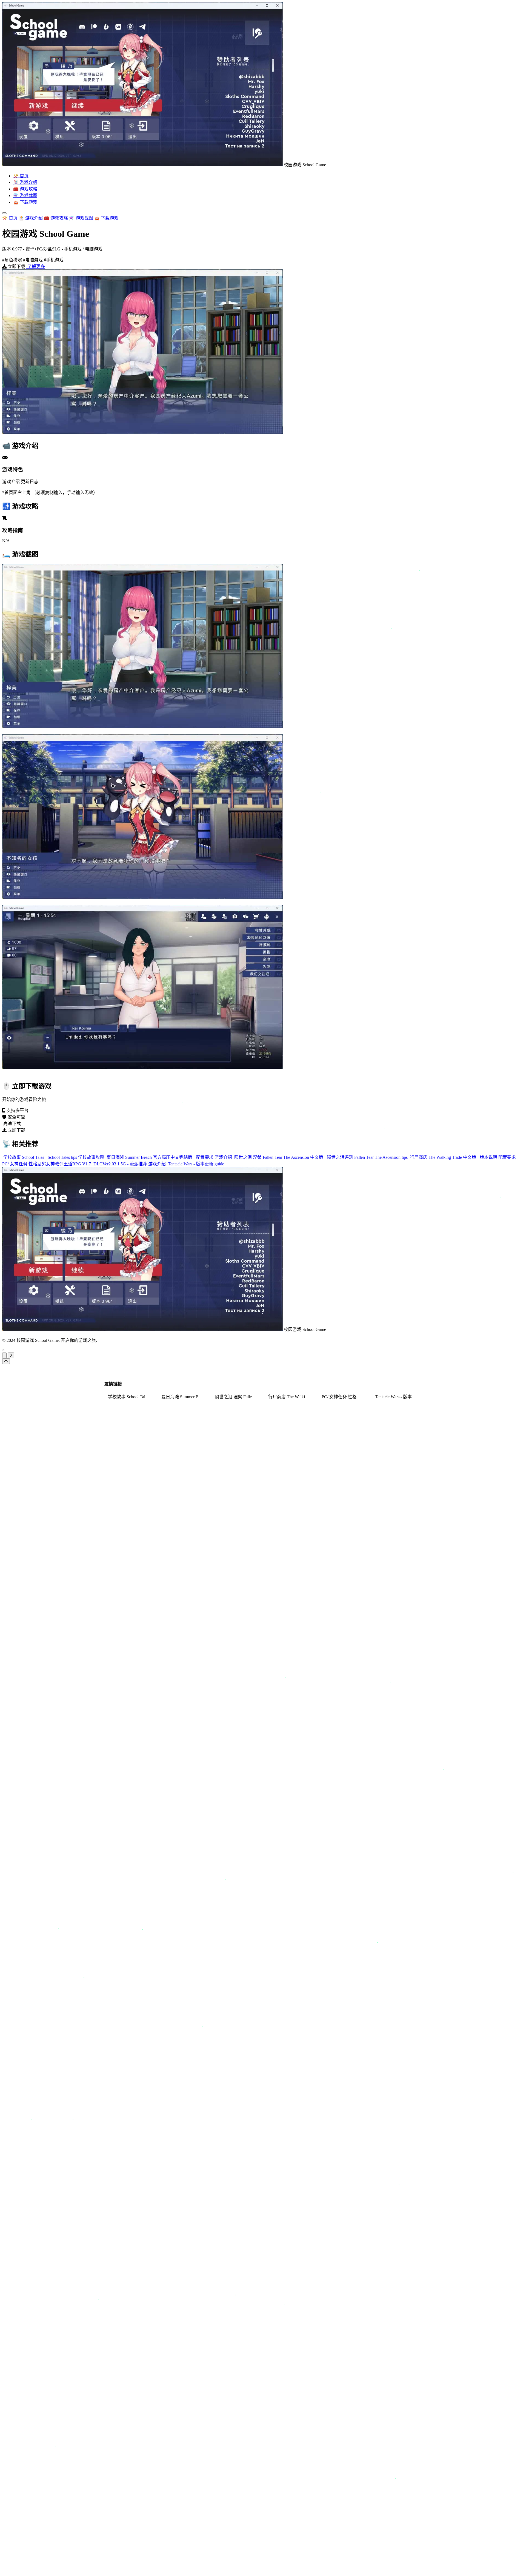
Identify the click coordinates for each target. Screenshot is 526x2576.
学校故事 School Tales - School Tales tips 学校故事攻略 (54, 1157)
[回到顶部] (6, 1361)
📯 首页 (21, 176)
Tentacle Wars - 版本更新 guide (195, 1164)
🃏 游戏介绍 (25, 182)
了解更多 (36, 266)
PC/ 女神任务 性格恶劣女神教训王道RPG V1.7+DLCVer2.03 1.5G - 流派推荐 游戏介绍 (85, 1164)
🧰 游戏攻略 (25, 189)
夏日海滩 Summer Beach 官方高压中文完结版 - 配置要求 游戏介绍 (169, 1157)
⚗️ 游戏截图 (25, 196)
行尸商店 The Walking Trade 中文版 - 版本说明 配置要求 (463, 1157)
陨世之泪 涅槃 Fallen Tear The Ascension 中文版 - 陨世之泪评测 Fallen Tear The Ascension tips (321, 1157)
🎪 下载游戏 (25, 202)
